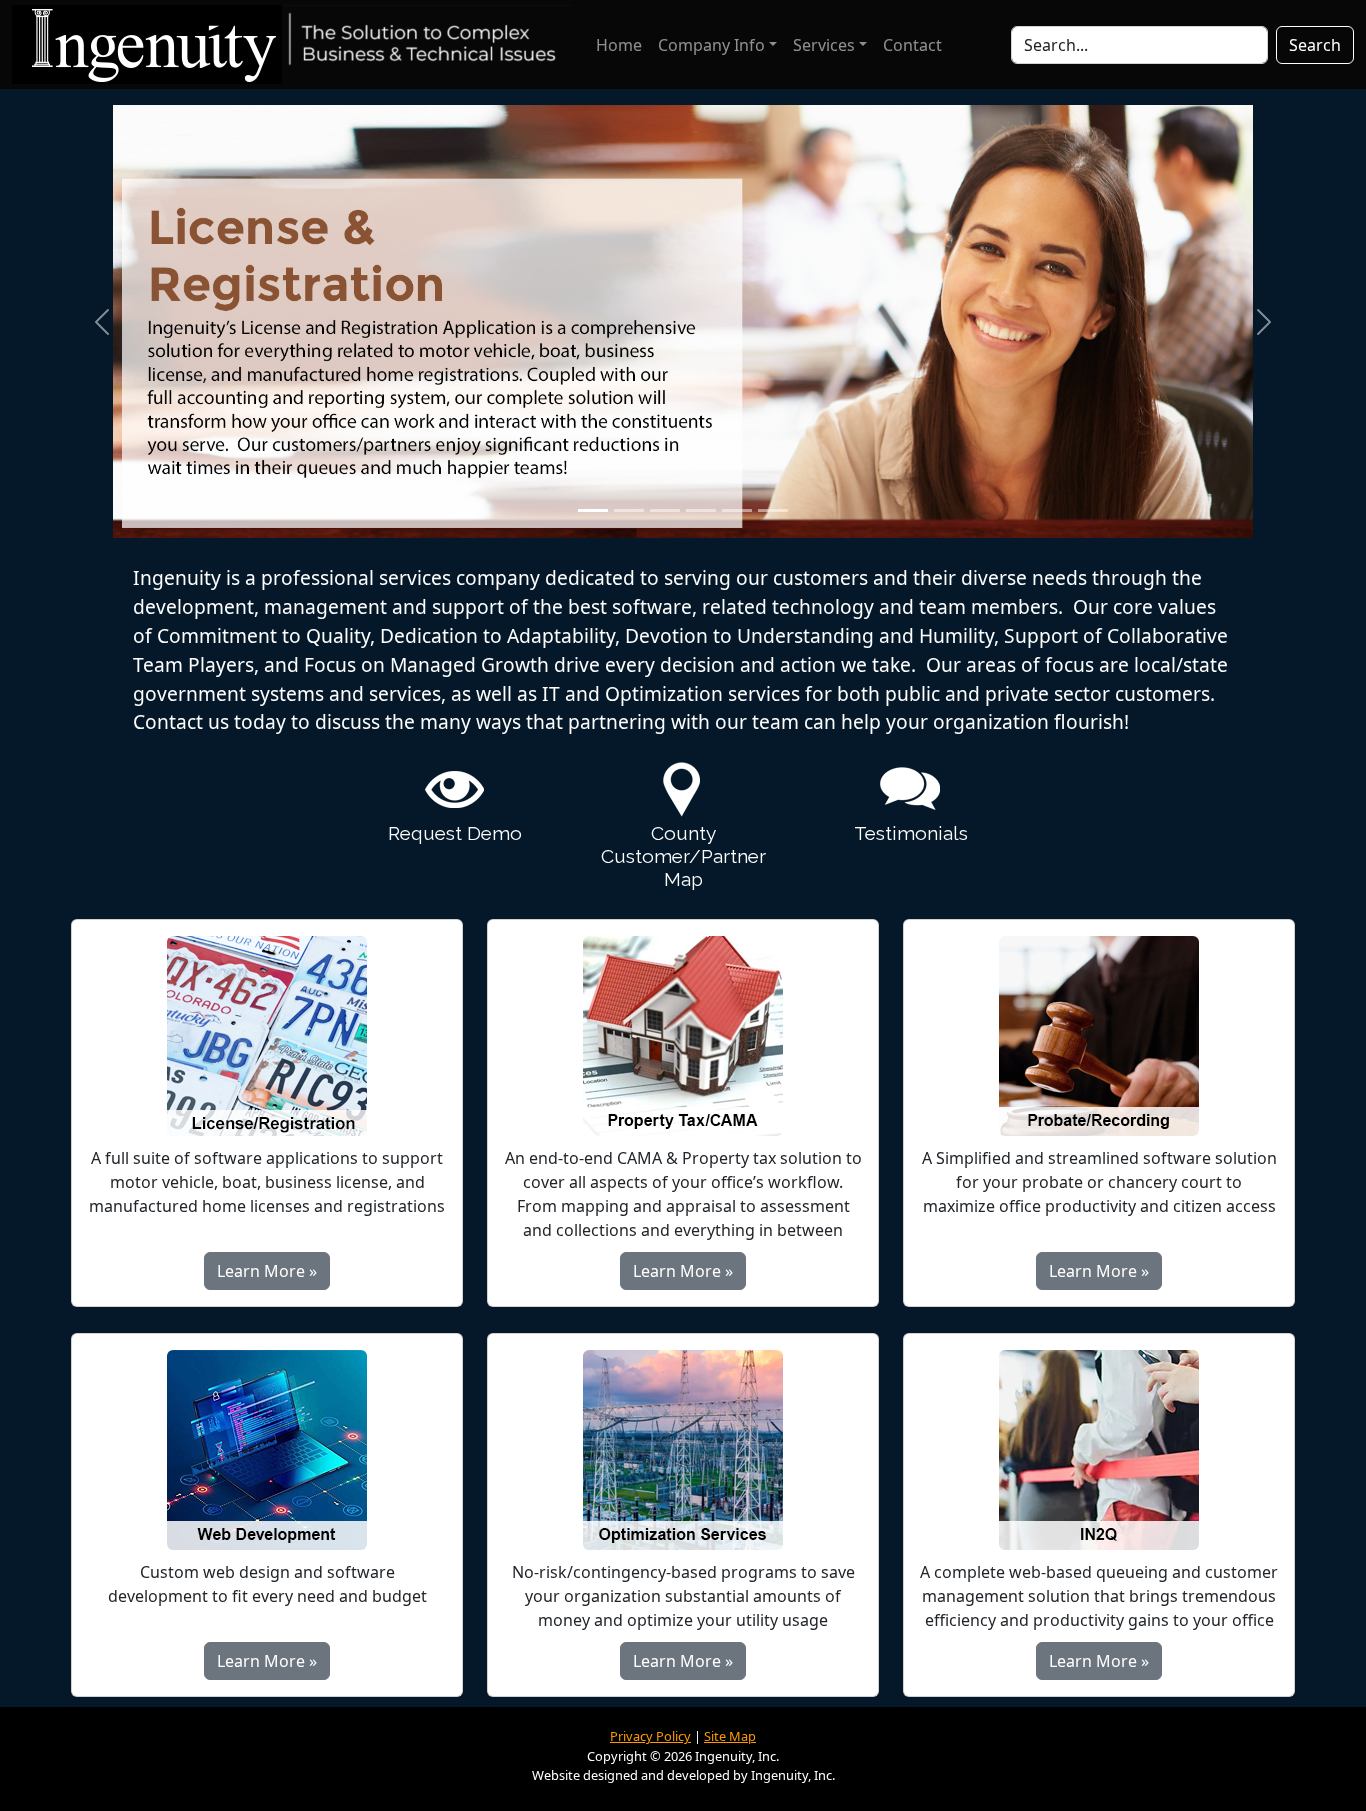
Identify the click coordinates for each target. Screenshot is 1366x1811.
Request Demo (455, 833)
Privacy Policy (650, 1736)
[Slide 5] (737, 510)
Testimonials (911, 833)
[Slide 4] (701, 510)
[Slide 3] (665, 510)
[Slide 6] (773, 510)
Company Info (711, 45)
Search (1315, 45)
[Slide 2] (629, 510)
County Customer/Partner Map (683, 856)
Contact (912, 45)
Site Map (730, 1736)
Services (824, 45)
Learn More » (267, 1271)
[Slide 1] (593, 510)
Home (619, 45)
